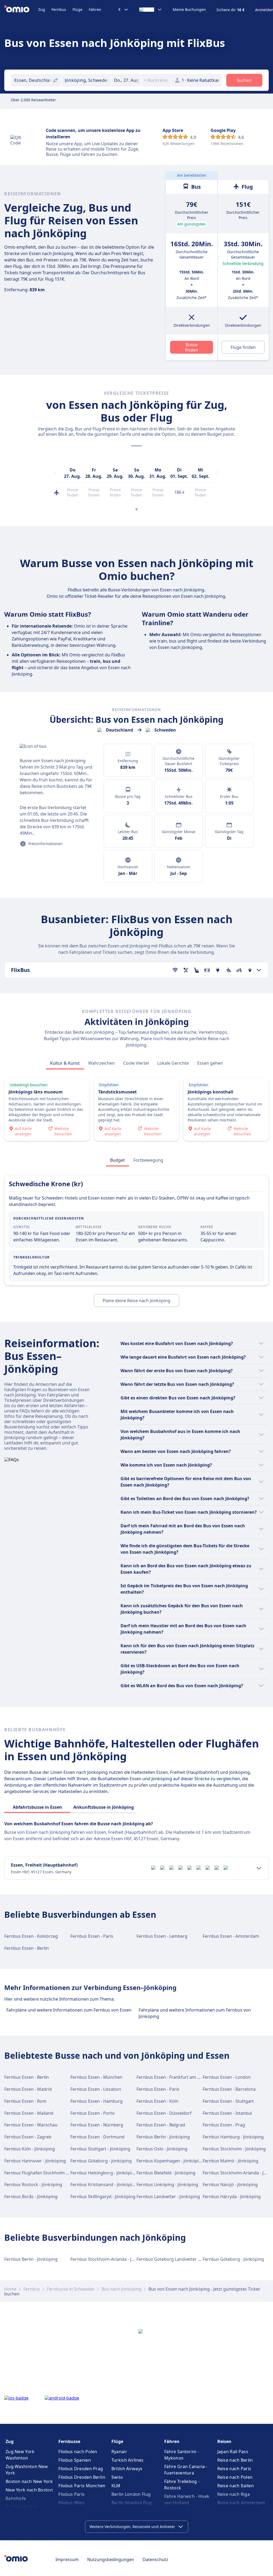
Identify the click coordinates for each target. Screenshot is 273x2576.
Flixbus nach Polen (78, 2452)
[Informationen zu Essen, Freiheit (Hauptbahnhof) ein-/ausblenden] (259, 1868)
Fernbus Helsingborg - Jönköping (104, 2173)
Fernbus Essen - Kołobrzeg (31, 1936)
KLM (116, 2486)
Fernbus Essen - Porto (93, 2113)
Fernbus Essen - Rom (25, 2101)
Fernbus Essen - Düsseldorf (164, 2113)
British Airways (127, 2469)
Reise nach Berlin (235, 2460)
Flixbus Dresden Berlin (82, 2477)
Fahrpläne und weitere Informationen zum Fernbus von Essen (69, 2010)
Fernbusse (69, 2441)
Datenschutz (155, 2559)
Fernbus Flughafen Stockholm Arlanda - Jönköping (55, 2173)
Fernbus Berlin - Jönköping (163, 2137)
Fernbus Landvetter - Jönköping (168, 2197)
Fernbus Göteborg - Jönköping (101, 2161)
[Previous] (55, 473)
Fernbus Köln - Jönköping (30, 2149)
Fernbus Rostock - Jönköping (33, 2185)
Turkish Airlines (128, 2460)
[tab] (65, 1063)
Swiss (117, 2477)
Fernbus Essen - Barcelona (229, 2089)
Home (10, 2289)
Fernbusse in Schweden (71, 2289)
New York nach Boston (29, 2490)
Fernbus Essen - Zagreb (28, 2137)
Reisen (224, 2441)
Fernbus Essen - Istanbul (227, 2113)
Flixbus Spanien (75, 2460)
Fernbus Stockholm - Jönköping (234, 2149)
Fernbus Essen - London (227, 2077)
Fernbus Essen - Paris (92, 1936)
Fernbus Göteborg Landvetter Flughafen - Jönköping (189, 2259)
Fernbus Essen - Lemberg (162, 1936)
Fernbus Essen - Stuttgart (228, 2101)
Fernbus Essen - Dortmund (97, 2137)
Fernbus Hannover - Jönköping (35, 2161)
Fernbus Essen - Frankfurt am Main (172, 2077)
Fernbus (59, 9)
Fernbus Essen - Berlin (27, 1948)
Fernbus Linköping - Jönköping (167, 2185)
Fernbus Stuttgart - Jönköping (100, 2149)
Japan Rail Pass (233, 2452)
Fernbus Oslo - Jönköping (162, 2149)
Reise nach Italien (236, 2486)
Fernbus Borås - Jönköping (31, 2197)
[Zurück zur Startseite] (21, 10)
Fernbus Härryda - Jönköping (232, 2197)
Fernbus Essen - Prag (224, 2125)
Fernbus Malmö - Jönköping (230, 2161)
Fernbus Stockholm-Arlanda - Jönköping (111, 2259)
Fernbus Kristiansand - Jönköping (104, 2185)
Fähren (95, 9)
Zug (42, 9)
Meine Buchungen (189, 10)
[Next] (218, 473)
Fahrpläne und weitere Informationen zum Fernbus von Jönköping (195, 2013)
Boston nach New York (29, 2481)
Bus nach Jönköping (122, 2289)
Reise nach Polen (235, 2477)
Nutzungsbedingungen (111, 2559)
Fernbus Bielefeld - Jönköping (166, 2173)
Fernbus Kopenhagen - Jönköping (170, 2161)
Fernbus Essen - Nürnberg (97, 2125)
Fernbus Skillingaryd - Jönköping (103, 2197)
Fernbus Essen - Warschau (31, 2125)
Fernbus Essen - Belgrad (161, 2125)
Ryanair (119, 2452)
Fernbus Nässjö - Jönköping (230, 2185)
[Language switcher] (151, 10)
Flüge (77, 9)
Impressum (67, 2559)
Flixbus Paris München (82, 2486)
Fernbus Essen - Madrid (28, 2089)
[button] (126, 80)
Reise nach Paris (234, 2469)
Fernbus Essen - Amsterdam (231, 1936)
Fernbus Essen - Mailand (29, 2113)
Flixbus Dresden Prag (81, 2469)
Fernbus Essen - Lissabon (96, 2089)
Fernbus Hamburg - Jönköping (233, 2137)
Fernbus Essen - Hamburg (97, 2101)
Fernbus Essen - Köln (157, 2101)
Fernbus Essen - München (96, 2077)
